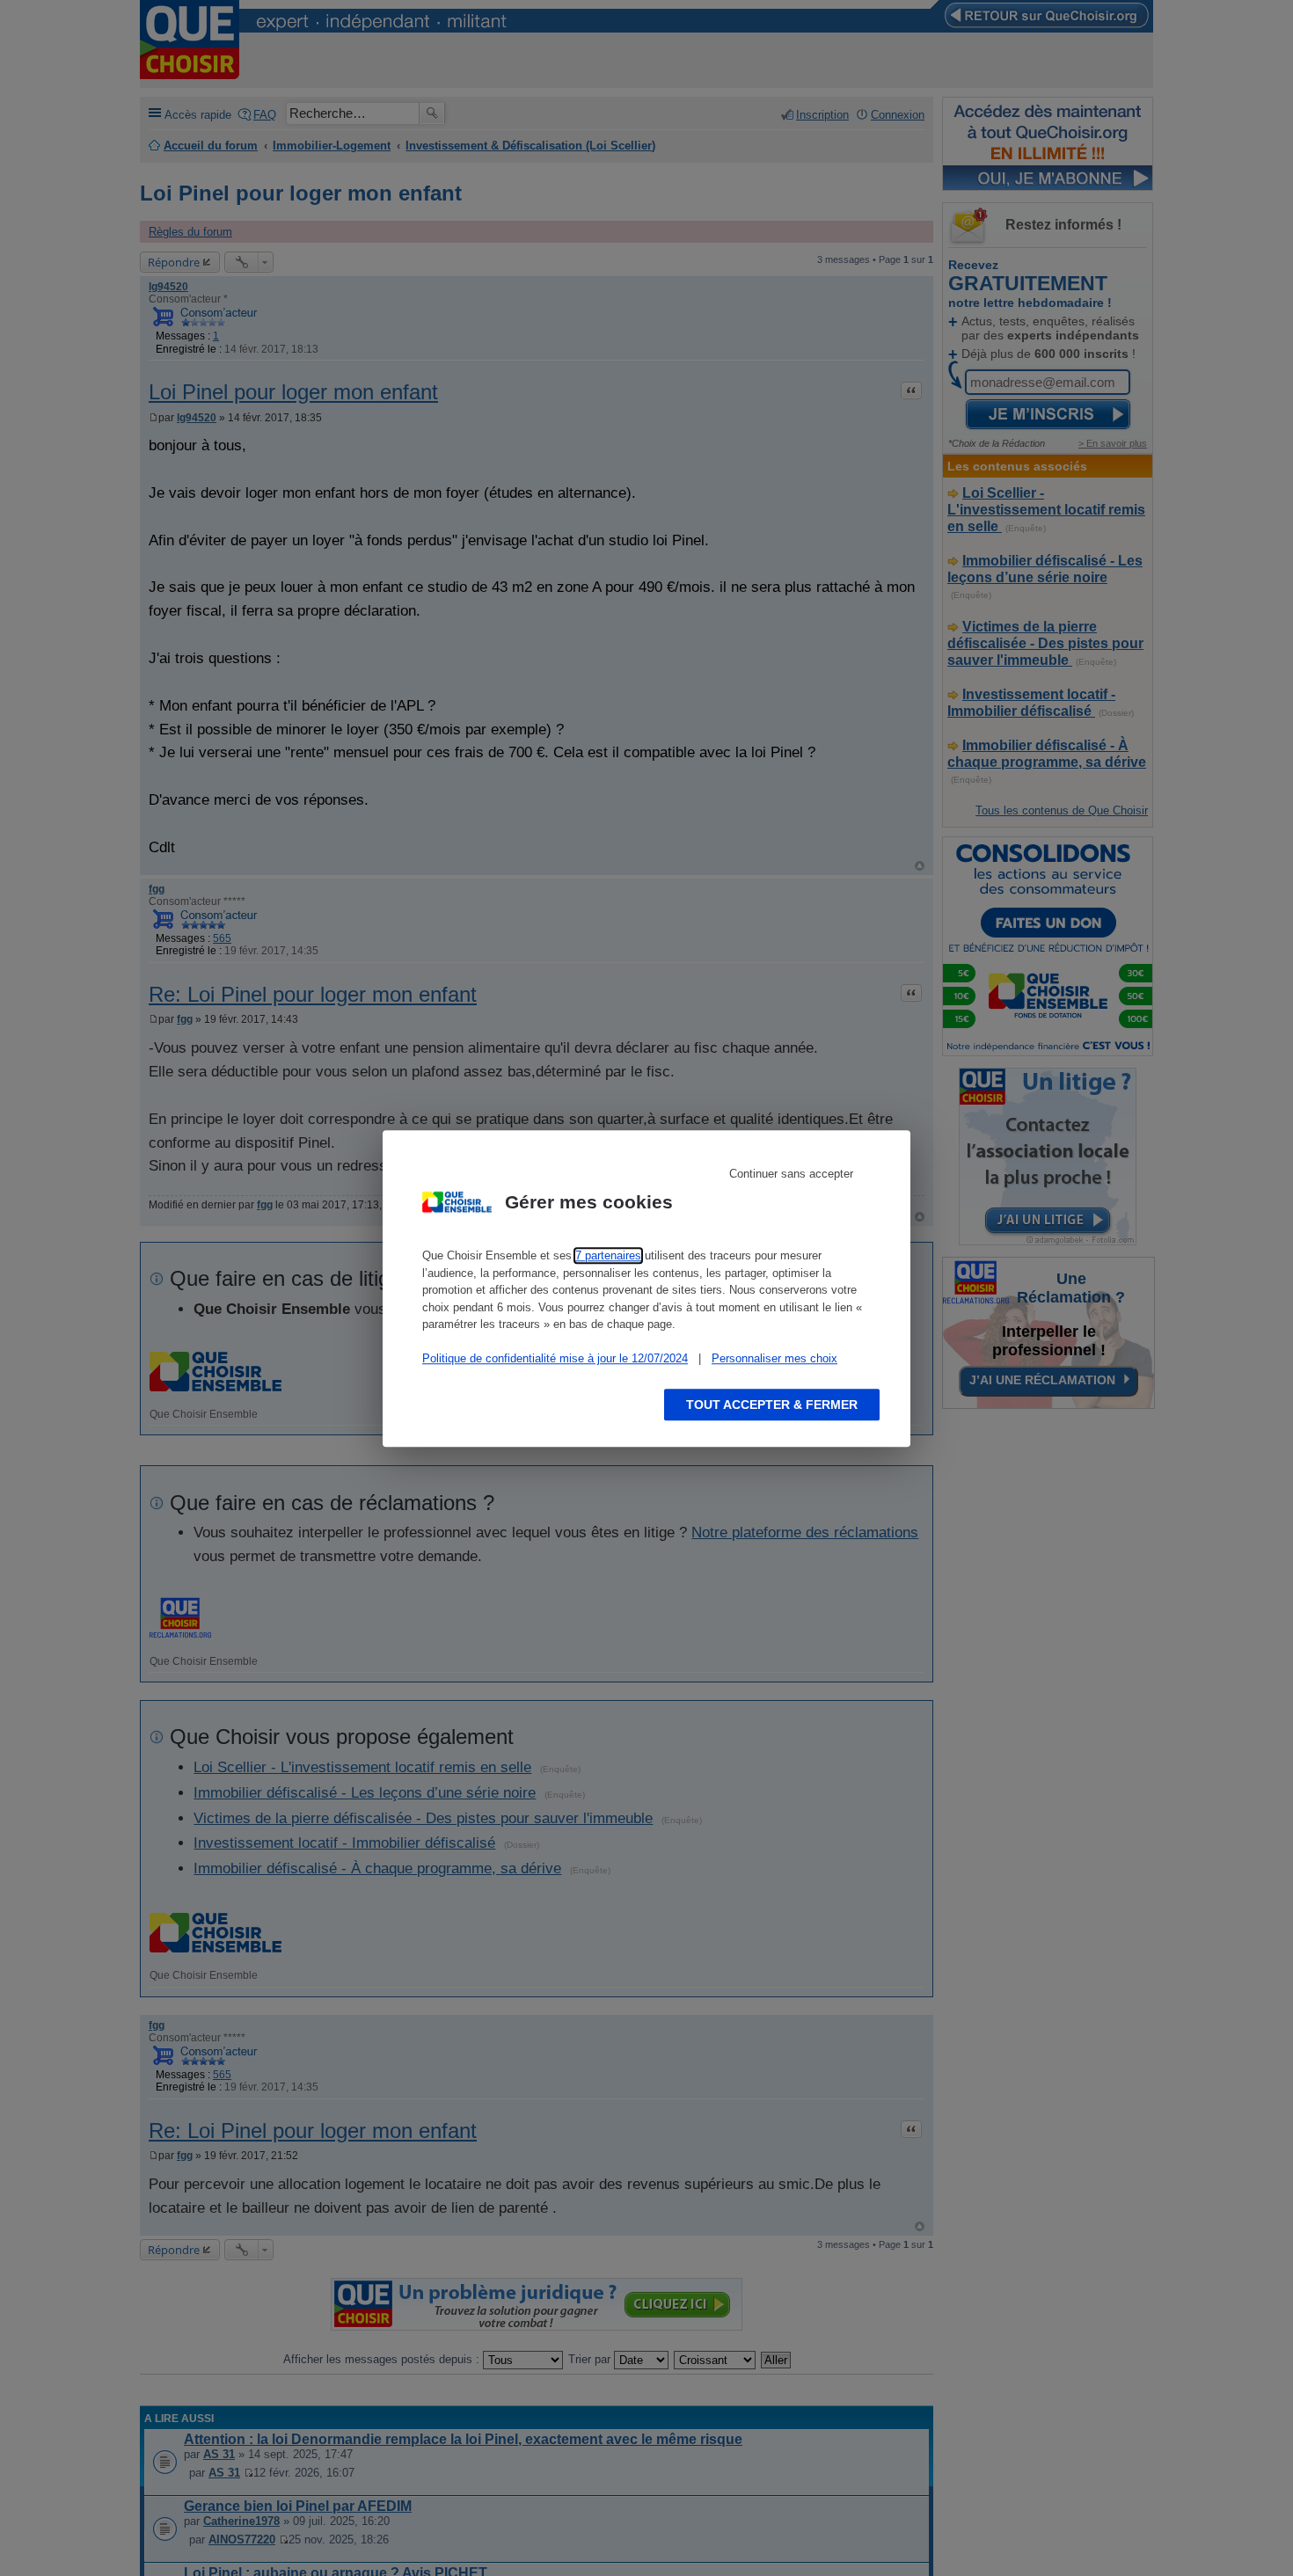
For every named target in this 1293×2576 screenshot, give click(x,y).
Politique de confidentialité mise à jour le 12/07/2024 (555, 1358)
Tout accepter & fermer (772, 1404)
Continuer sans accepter (791, 1174)
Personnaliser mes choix (774, 1358)
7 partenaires (608, 1255)
